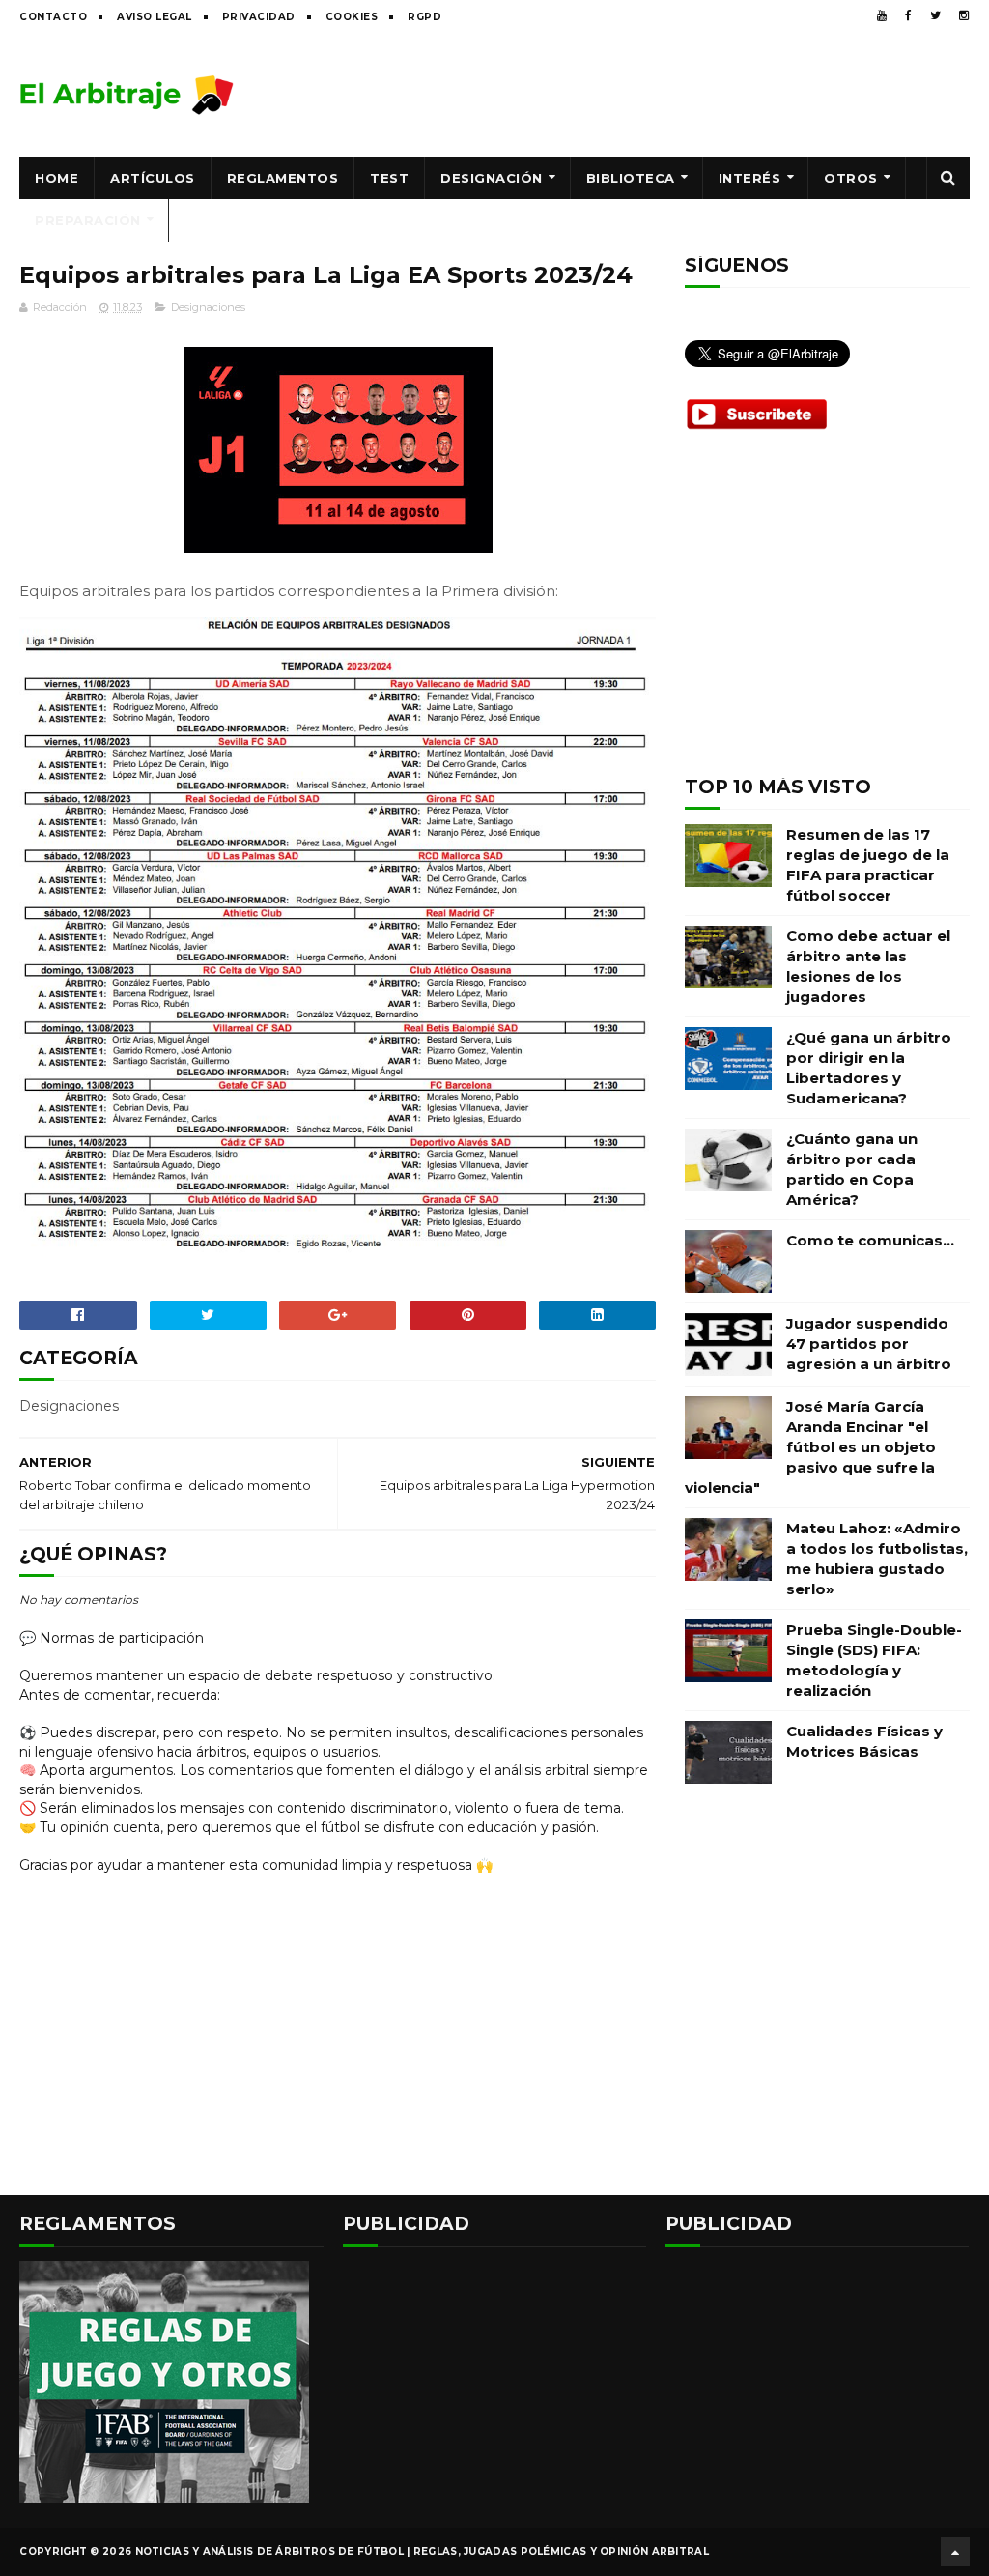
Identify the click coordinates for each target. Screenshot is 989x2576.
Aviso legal (155, 17)
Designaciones (208, 307)
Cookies (352, 17)
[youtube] (882, 15)
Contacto (53, 17)
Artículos (153, 178)
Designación (492, 178)
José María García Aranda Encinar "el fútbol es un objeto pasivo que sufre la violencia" (810, 1447)
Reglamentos (283, 178)
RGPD (424, 17)
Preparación (88, 220)
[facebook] (908, 15)
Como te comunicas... (870, 1240)
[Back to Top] (955, 2552)
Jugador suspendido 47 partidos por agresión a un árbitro (869, 1344)
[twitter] (935, 15)
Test (389, 178)
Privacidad (259, 17)
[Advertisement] (618, 94)
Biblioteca (631, 178)
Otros (851, 178)
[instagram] (964, 15)
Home (57, 178)
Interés (750, 178)
